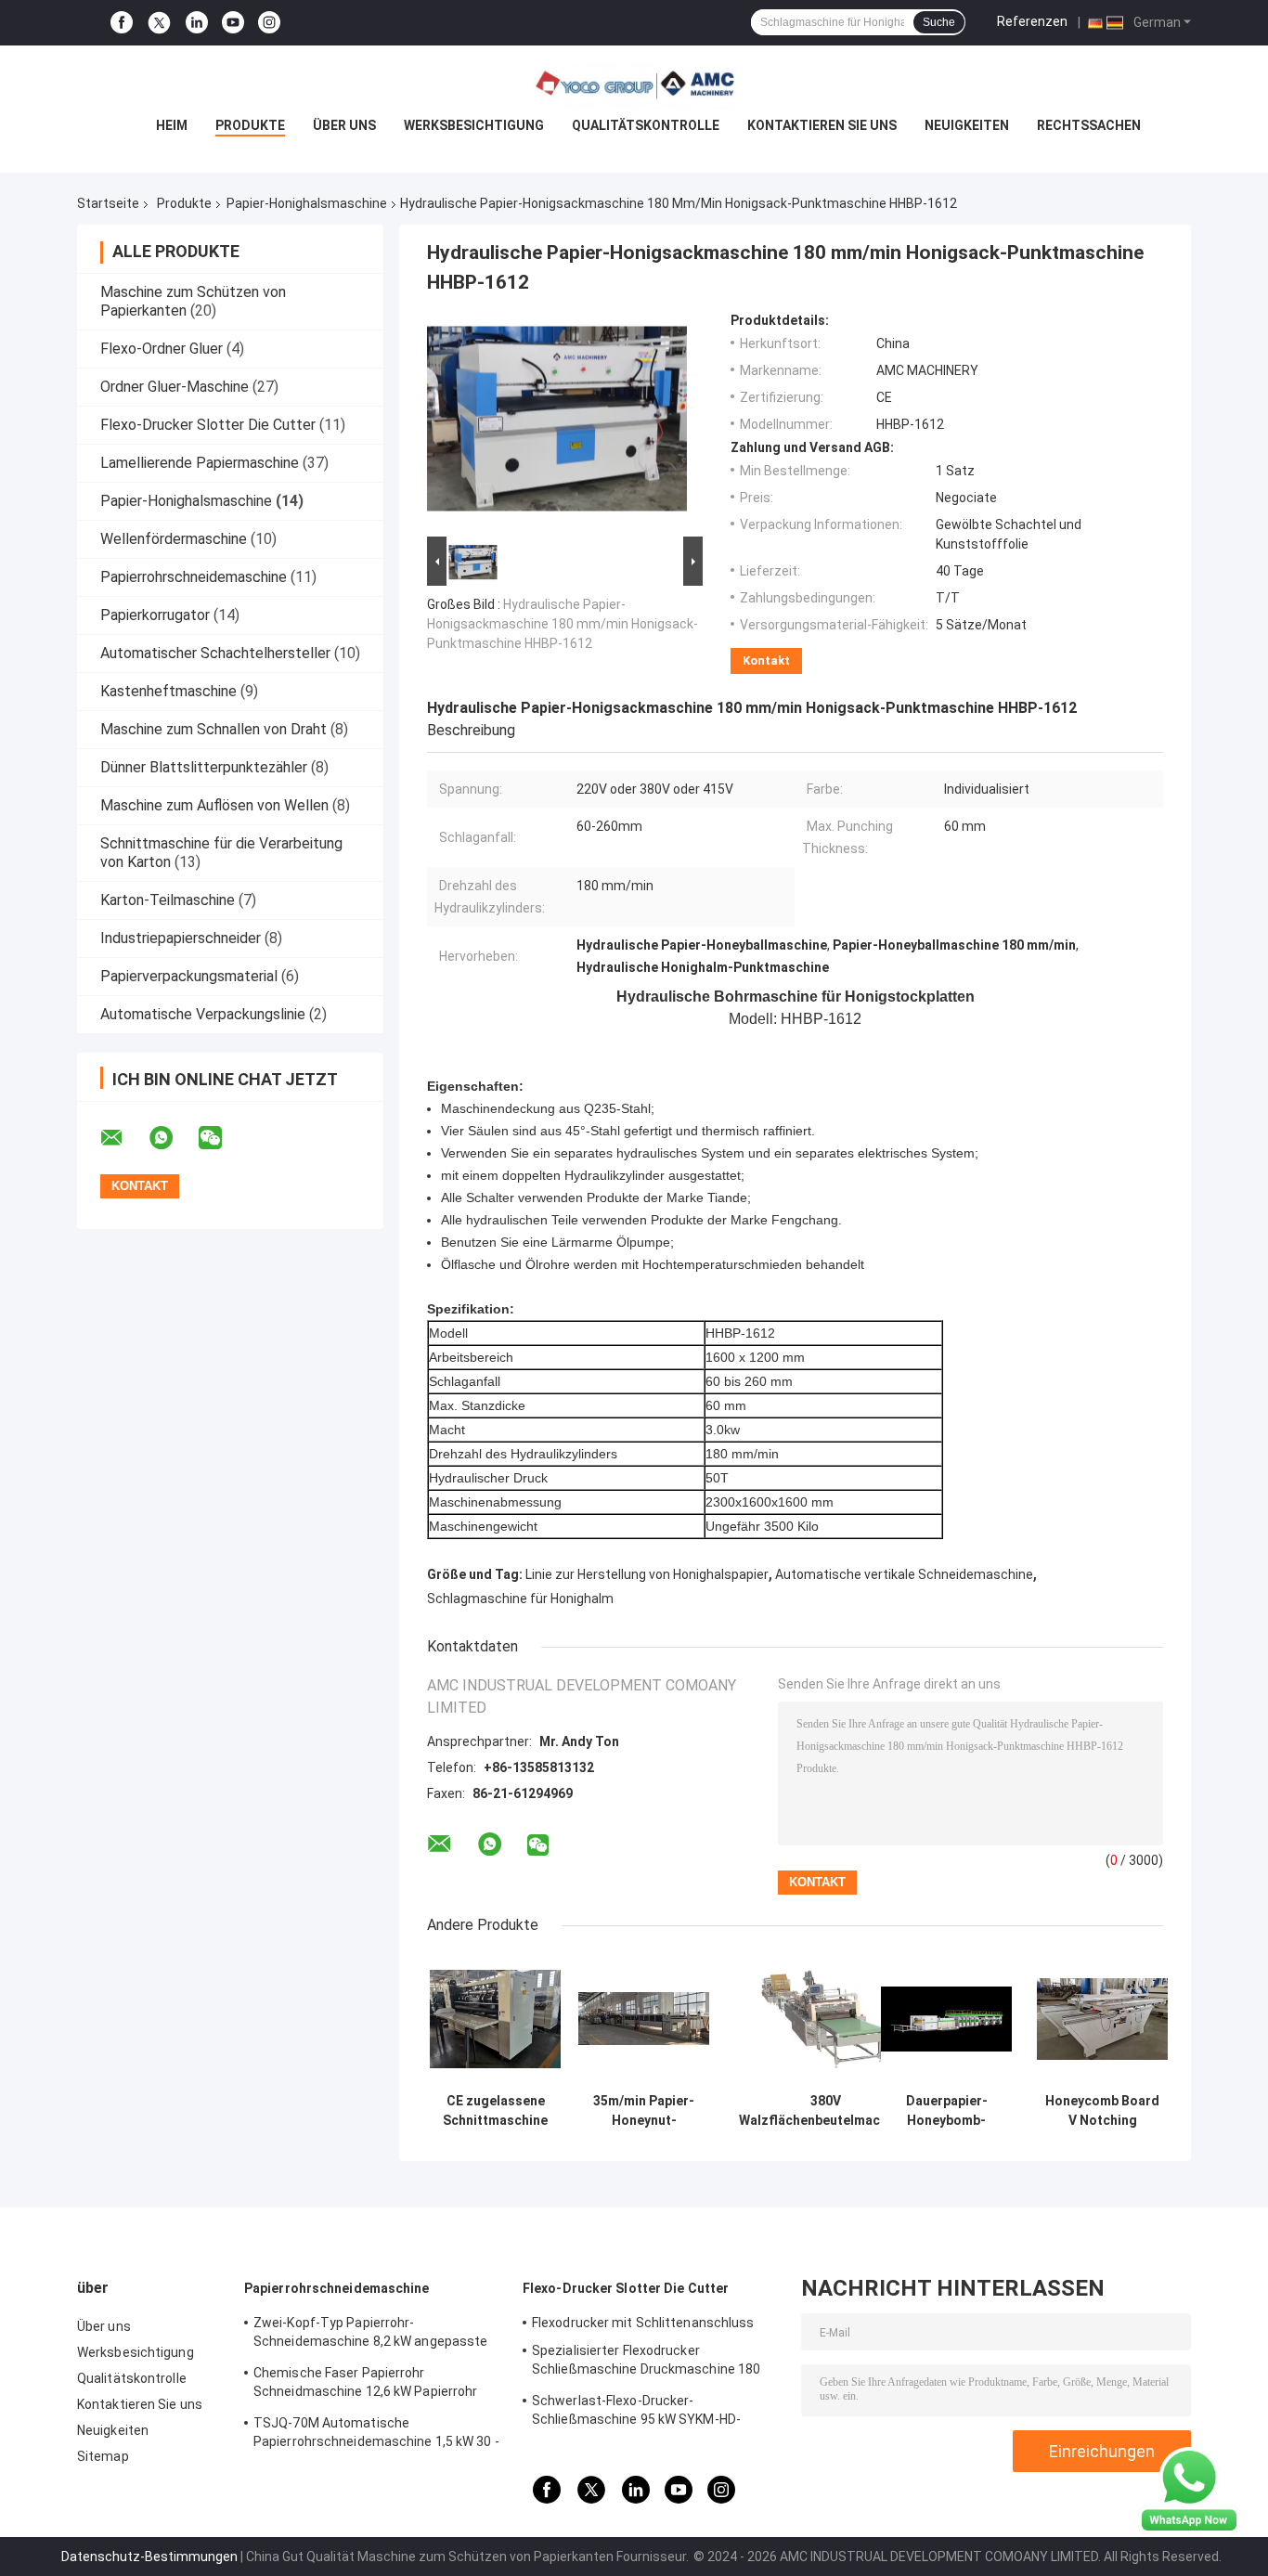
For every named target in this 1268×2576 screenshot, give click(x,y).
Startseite (108, 203)
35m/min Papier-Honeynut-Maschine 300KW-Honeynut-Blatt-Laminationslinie (644, 2111)
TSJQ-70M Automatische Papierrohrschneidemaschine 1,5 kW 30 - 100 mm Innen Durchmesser (376, 2435)
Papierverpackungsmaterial (189, 976)
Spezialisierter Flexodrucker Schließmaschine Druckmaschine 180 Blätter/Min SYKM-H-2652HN (646, 2362)
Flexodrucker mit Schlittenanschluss (643, 2323)
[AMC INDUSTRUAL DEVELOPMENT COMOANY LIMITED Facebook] (122, 23)
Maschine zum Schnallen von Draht (213, 729)
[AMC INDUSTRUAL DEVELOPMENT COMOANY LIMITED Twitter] (159, 23)
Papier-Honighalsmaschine (307, 203)
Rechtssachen (1089, 125)
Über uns (344, 125)
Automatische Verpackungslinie (203, 1014)
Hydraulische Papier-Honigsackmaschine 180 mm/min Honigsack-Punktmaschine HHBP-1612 (563, 624)
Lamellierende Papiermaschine (200, 463)
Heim (172, 125)
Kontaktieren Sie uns (822, 125)
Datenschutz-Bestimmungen (149, 2557)
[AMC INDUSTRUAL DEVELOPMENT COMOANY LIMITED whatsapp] (173, 1138)
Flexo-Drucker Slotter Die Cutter (208, 425)
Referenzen (1032, 21)
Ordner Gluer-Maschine (175, 387)
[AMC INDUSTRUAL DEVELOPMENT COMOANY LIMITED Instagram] (269, 23)
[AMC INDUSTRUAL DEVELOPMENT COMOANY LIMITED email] (123, 1138)
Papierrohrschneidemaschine (194, 577)
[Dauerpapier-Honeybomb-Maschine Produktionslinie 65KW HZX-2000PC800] (946, 2019)
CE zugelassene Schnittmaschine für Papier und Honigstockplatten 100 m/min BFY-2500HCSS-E (495, 2111)
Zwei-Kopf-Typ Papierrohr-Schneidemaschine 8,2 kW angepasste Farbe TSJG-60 (370, 2335)
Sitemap (103, 2456)
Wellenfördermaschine (174, 539)
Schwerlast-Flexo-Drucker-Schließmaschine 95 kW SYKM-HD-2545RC (636, 2413)
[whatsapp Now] (1189, 2490)
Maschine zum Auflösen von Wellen (214, 805)
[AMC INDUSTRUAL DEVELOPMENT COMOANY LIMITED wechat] (222, 1138)
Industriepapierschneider (181, 938)
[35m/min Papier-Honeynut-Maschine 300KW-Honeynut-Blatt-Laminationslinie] (644, 2019)
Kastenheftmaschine (168, 691)
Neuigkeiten (967, 125)
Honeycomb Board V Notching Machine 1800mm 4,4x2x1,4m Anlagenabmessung (1102, 2111)
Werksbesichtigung (474, 125)
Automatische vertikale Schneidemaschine (904, 1574)
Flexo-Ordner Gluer (162, 349)
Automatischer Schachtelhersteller (215, 653)
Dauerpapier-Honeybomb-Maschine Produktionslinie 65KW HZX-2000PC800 (947, 2111)
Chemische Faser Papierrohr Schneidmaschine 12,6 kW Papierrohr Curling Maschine (365, 2385)
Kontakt (766, 660)
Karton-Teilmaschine (168, 900)
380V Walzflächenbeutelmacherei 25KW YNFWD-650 (825, 2111)
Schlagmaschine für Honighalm (520, 1599)
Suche (939, 22)
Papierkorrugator (155, 615)
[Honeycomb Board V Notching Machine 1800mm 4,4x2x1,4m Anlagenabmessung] (1102, 2019)
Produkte (250, 125)
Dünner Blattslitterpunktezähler (204, 767)
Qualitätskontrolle (646, 125)
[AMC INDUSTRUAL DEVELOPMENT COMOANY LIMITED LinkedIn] (197, 23)
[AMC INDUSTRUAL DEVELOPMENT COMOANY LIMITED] (634, 83)
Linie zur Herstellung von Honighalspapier (647, 1574)
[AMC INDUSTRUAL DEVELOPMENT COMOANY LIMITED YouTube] (233, 23)
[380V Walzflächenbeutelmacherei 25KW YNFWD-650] (826, 2019)
